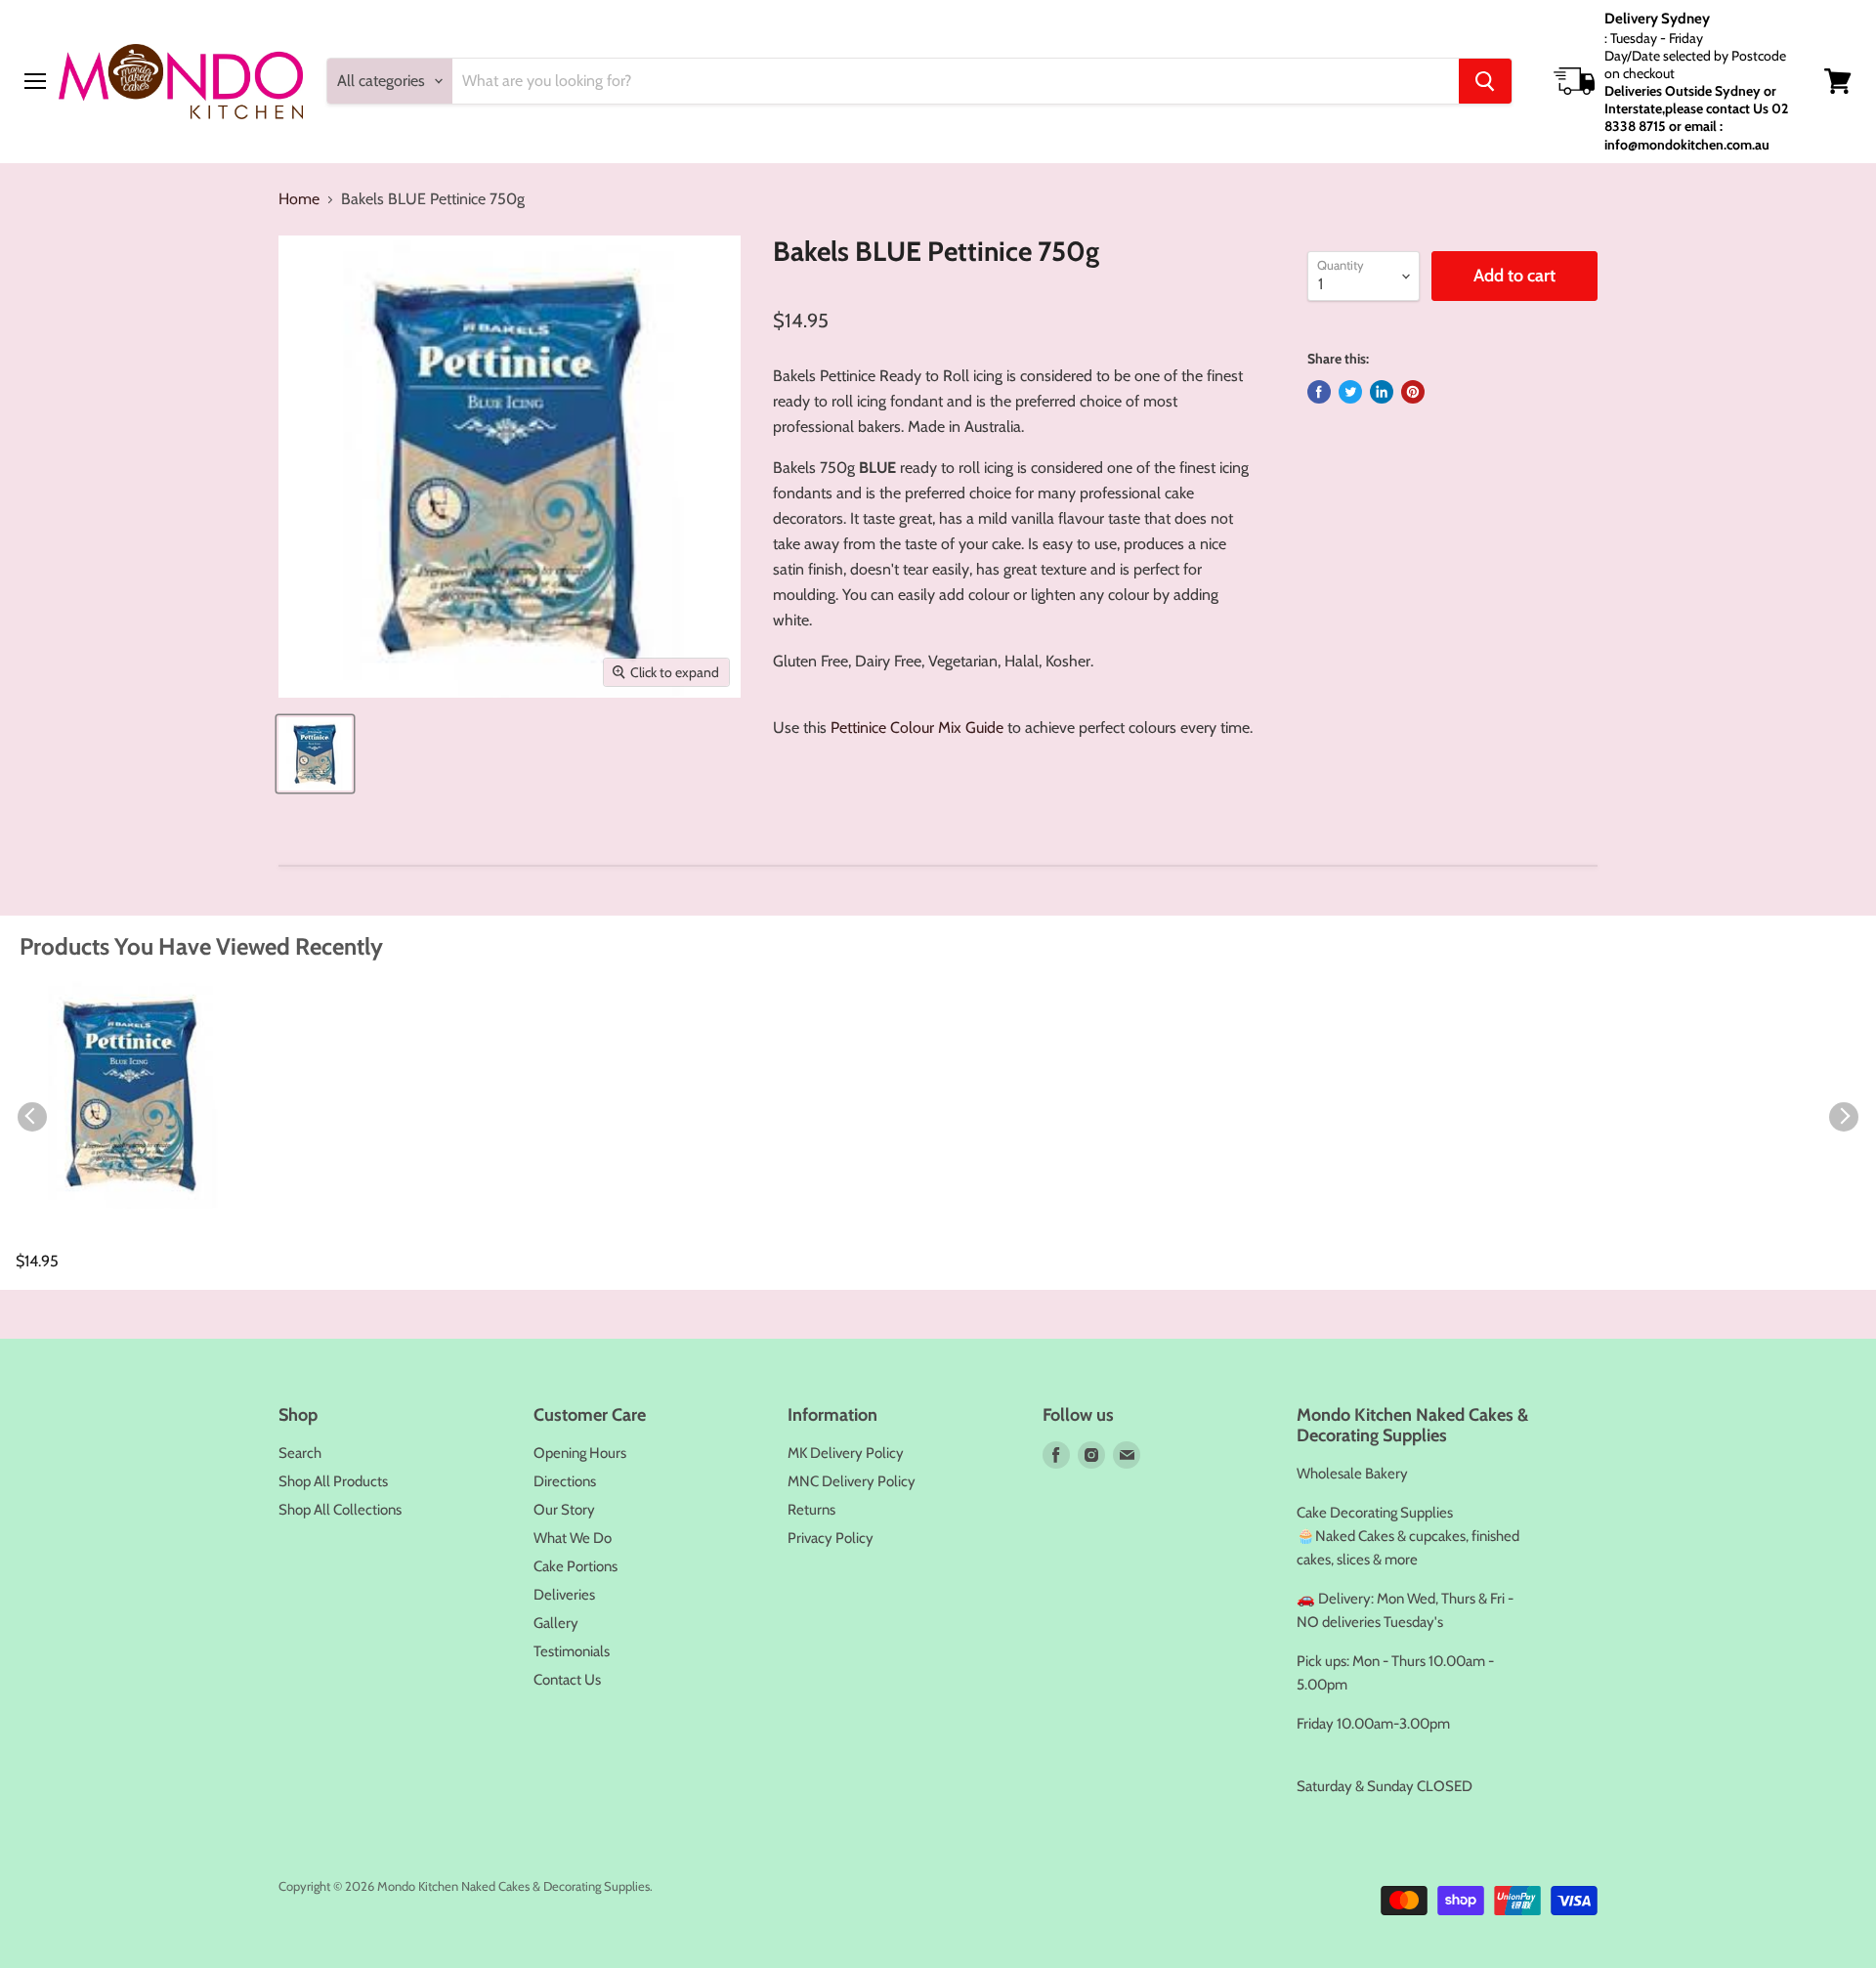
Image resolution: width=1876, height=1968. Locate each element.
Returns (811, 1510)
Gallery (556, 1623)
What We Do (573, 1538)
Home (299, 199)
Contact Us (567, 1680)
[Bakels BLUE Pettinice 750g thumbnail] (315, 754)
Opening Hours (580, 1453)
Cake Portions (576, 1566)
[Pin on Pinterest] (1413, 392)
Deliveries (564, 1595)
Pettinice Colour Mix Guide (917, 727)
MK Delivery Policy (846, 1453)
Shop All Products (333, 1481)
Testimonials (572, 1651)
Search (300, 1453)
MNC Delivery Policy (852, 1481)
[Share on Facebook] (1319, 392)
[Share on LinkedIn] (1382, 392)
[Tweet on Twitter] (1350, 392)
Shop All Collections (340, 1510)
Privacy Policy (831, 1538)
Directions (565, 1481)
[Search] (1485, 81)
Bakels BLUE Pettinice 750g (120, 1240)
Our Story (564, 1510)
